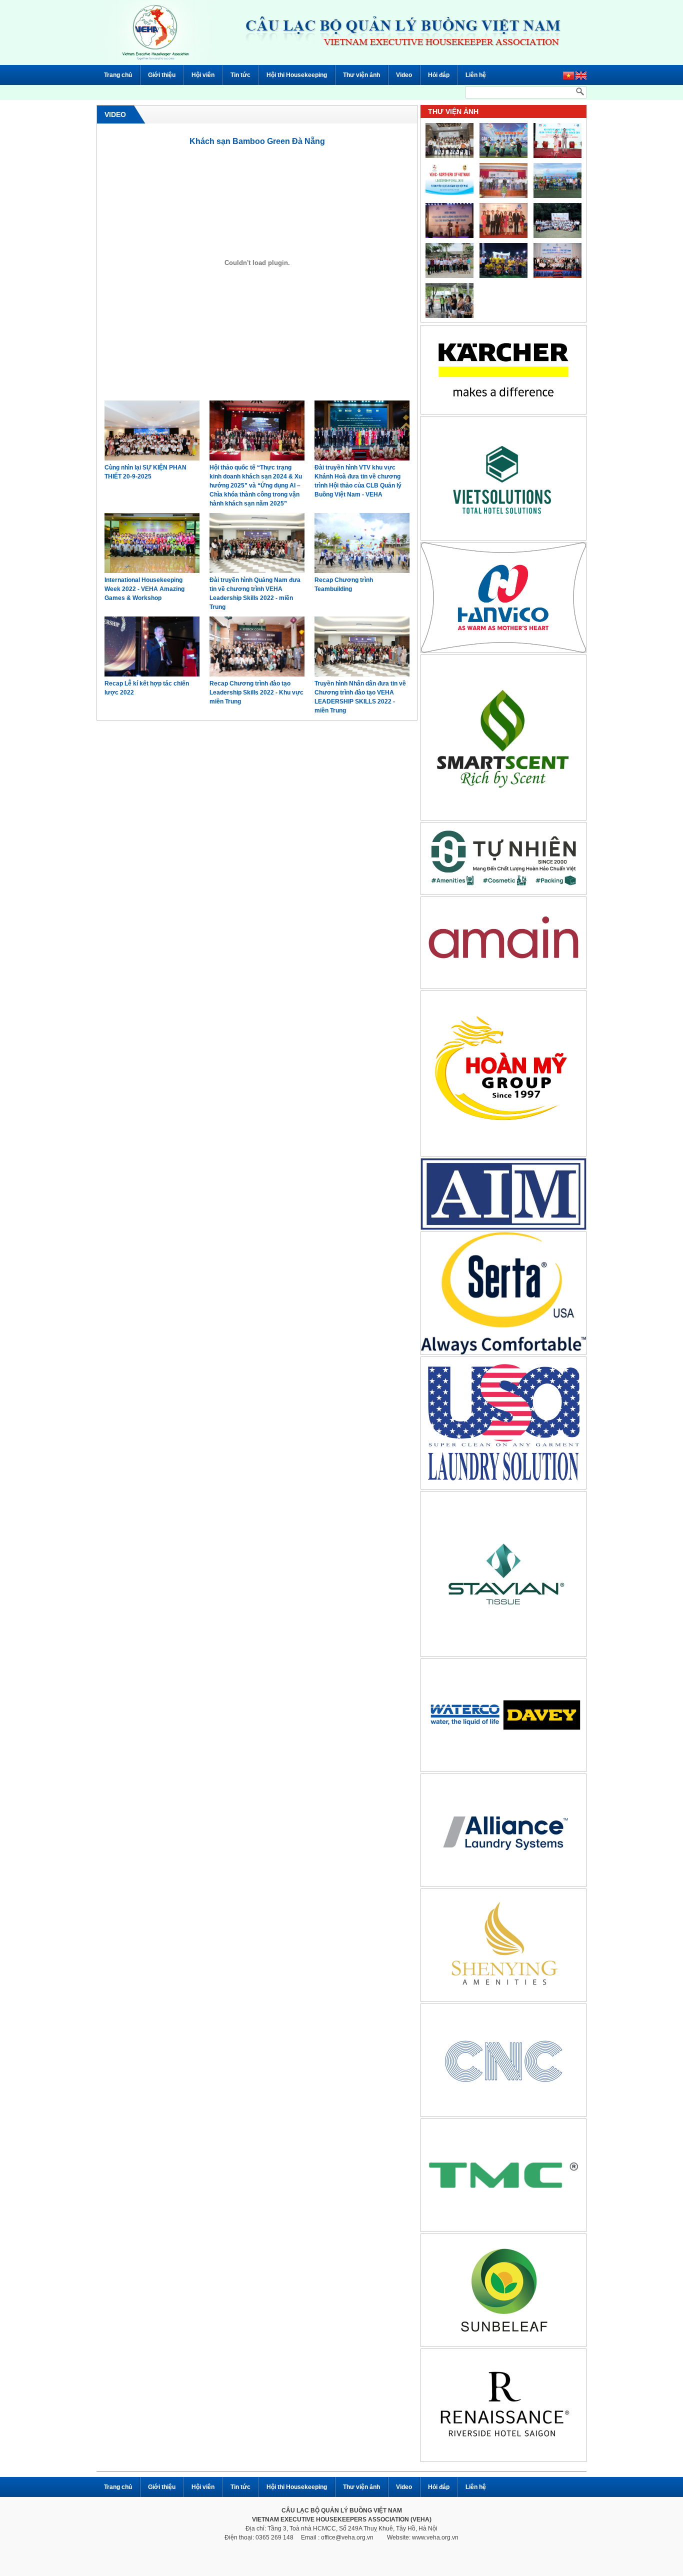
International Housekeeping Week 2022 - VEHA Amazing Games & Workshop (144, 589)
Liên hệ (476, 75)
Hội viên (203, 75)
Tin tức (240, 75)
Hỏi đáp (439, 75)
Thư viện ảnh (361, 75)
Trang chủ (118, 75)
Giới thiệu (162, 75)
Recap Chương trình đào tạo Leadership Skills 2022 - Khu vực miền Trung (256, 692)
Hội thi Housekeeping (297, 75)
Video (404, 75)
